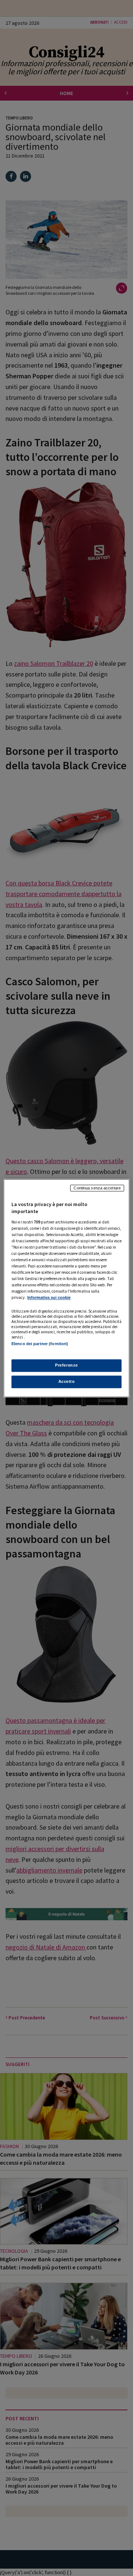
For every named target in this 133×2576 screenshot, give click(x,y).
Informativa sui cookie (49, 1298)
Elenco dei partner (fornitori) (40, 1344)
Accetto (67, 1381)
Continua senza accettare (97, 1188)
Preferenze (66, 1365)
